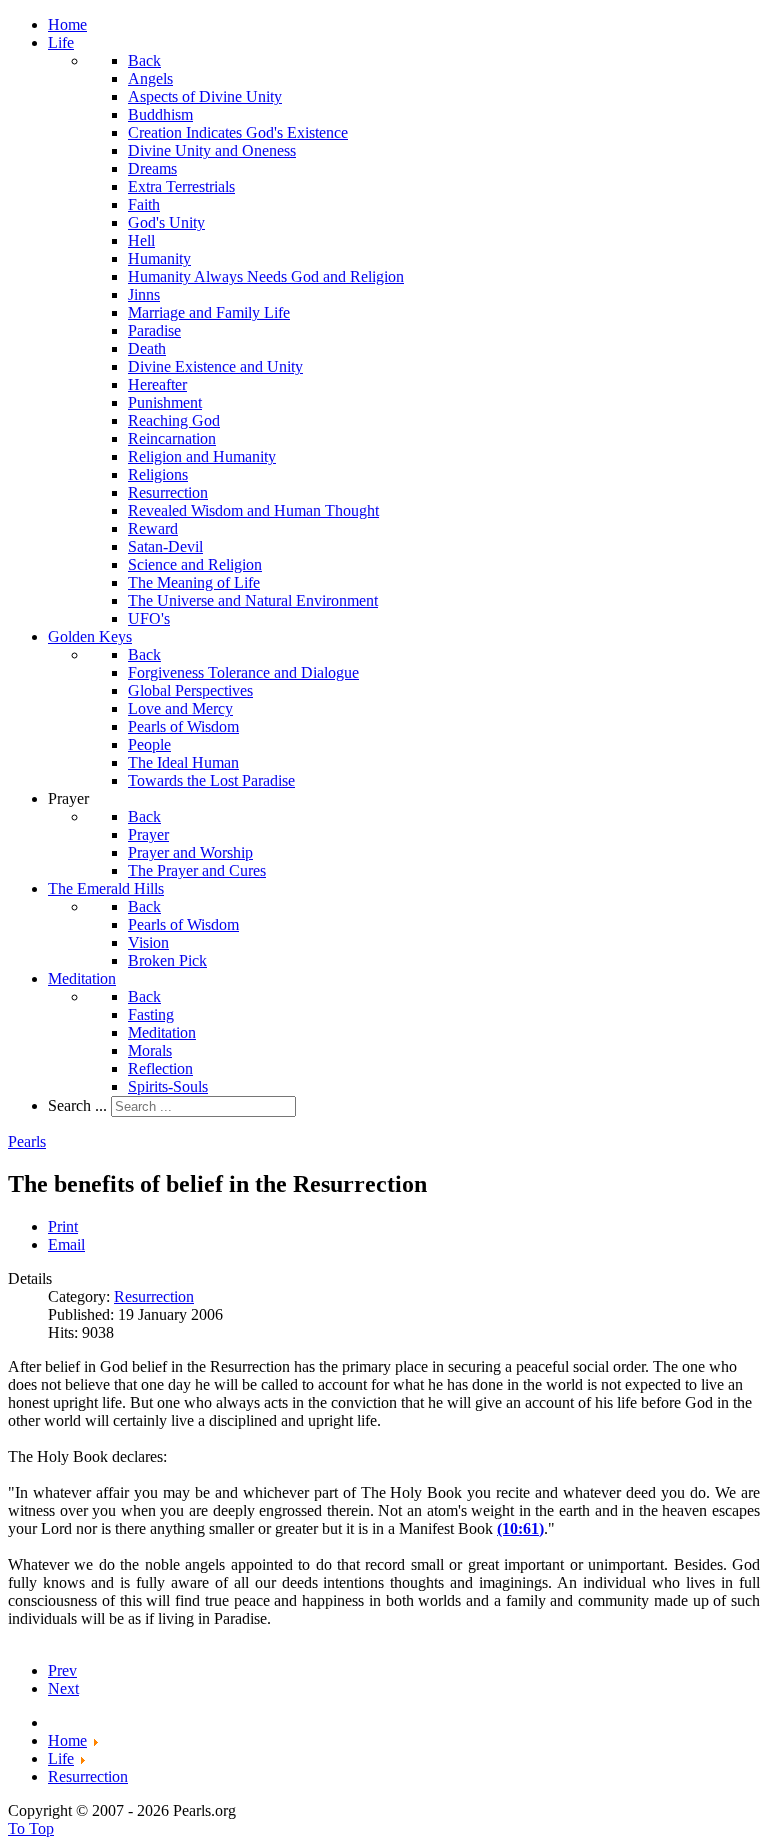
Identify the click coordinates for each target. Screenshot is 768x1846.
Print (63, 1226)
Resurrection (154, 1296)
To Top (31, 1828)
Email (66, 1244)
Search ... (77, 1105)
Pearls (27, 1141)
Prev (62, 1670)
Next (63, 1688)
